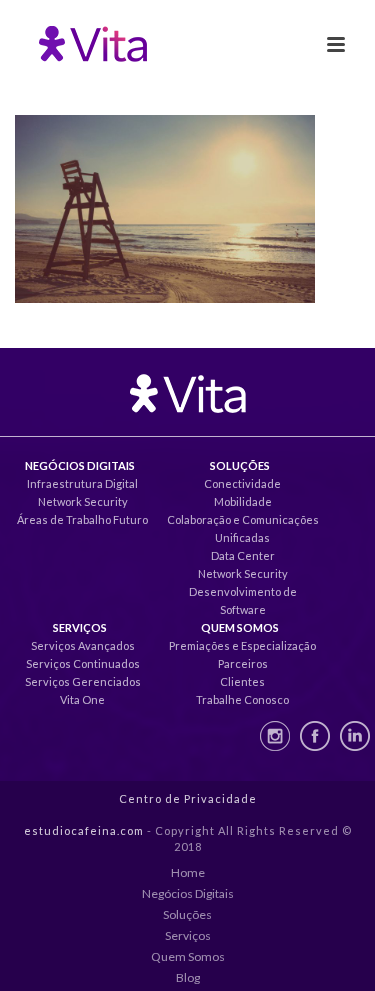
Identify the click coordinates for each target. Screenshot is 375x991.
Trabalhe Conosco (242, 699)
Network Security (83, 501)
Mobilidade (243, 501)
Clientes (242, 681)
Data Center (243, 555)
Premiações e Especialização (242, 645)
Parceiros (243, 663)
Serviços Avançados (83, 645)
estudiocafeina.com (84, 830)
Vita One (82, 699)
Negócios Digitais (188, 893)
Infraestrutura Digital (82, 483)
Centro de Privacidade (188, 798)
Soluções (187, 914)
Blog (188, 977)
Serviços (188, 935)
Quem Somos (188, 956)
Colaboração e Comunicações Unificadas (243, 528)
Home (188, 872)
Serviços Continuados (83, 663)
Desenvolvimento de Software (243, 600)
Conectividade (242, 483)
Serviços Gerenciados (83, 681)
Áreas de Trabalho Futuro (82, 519)
